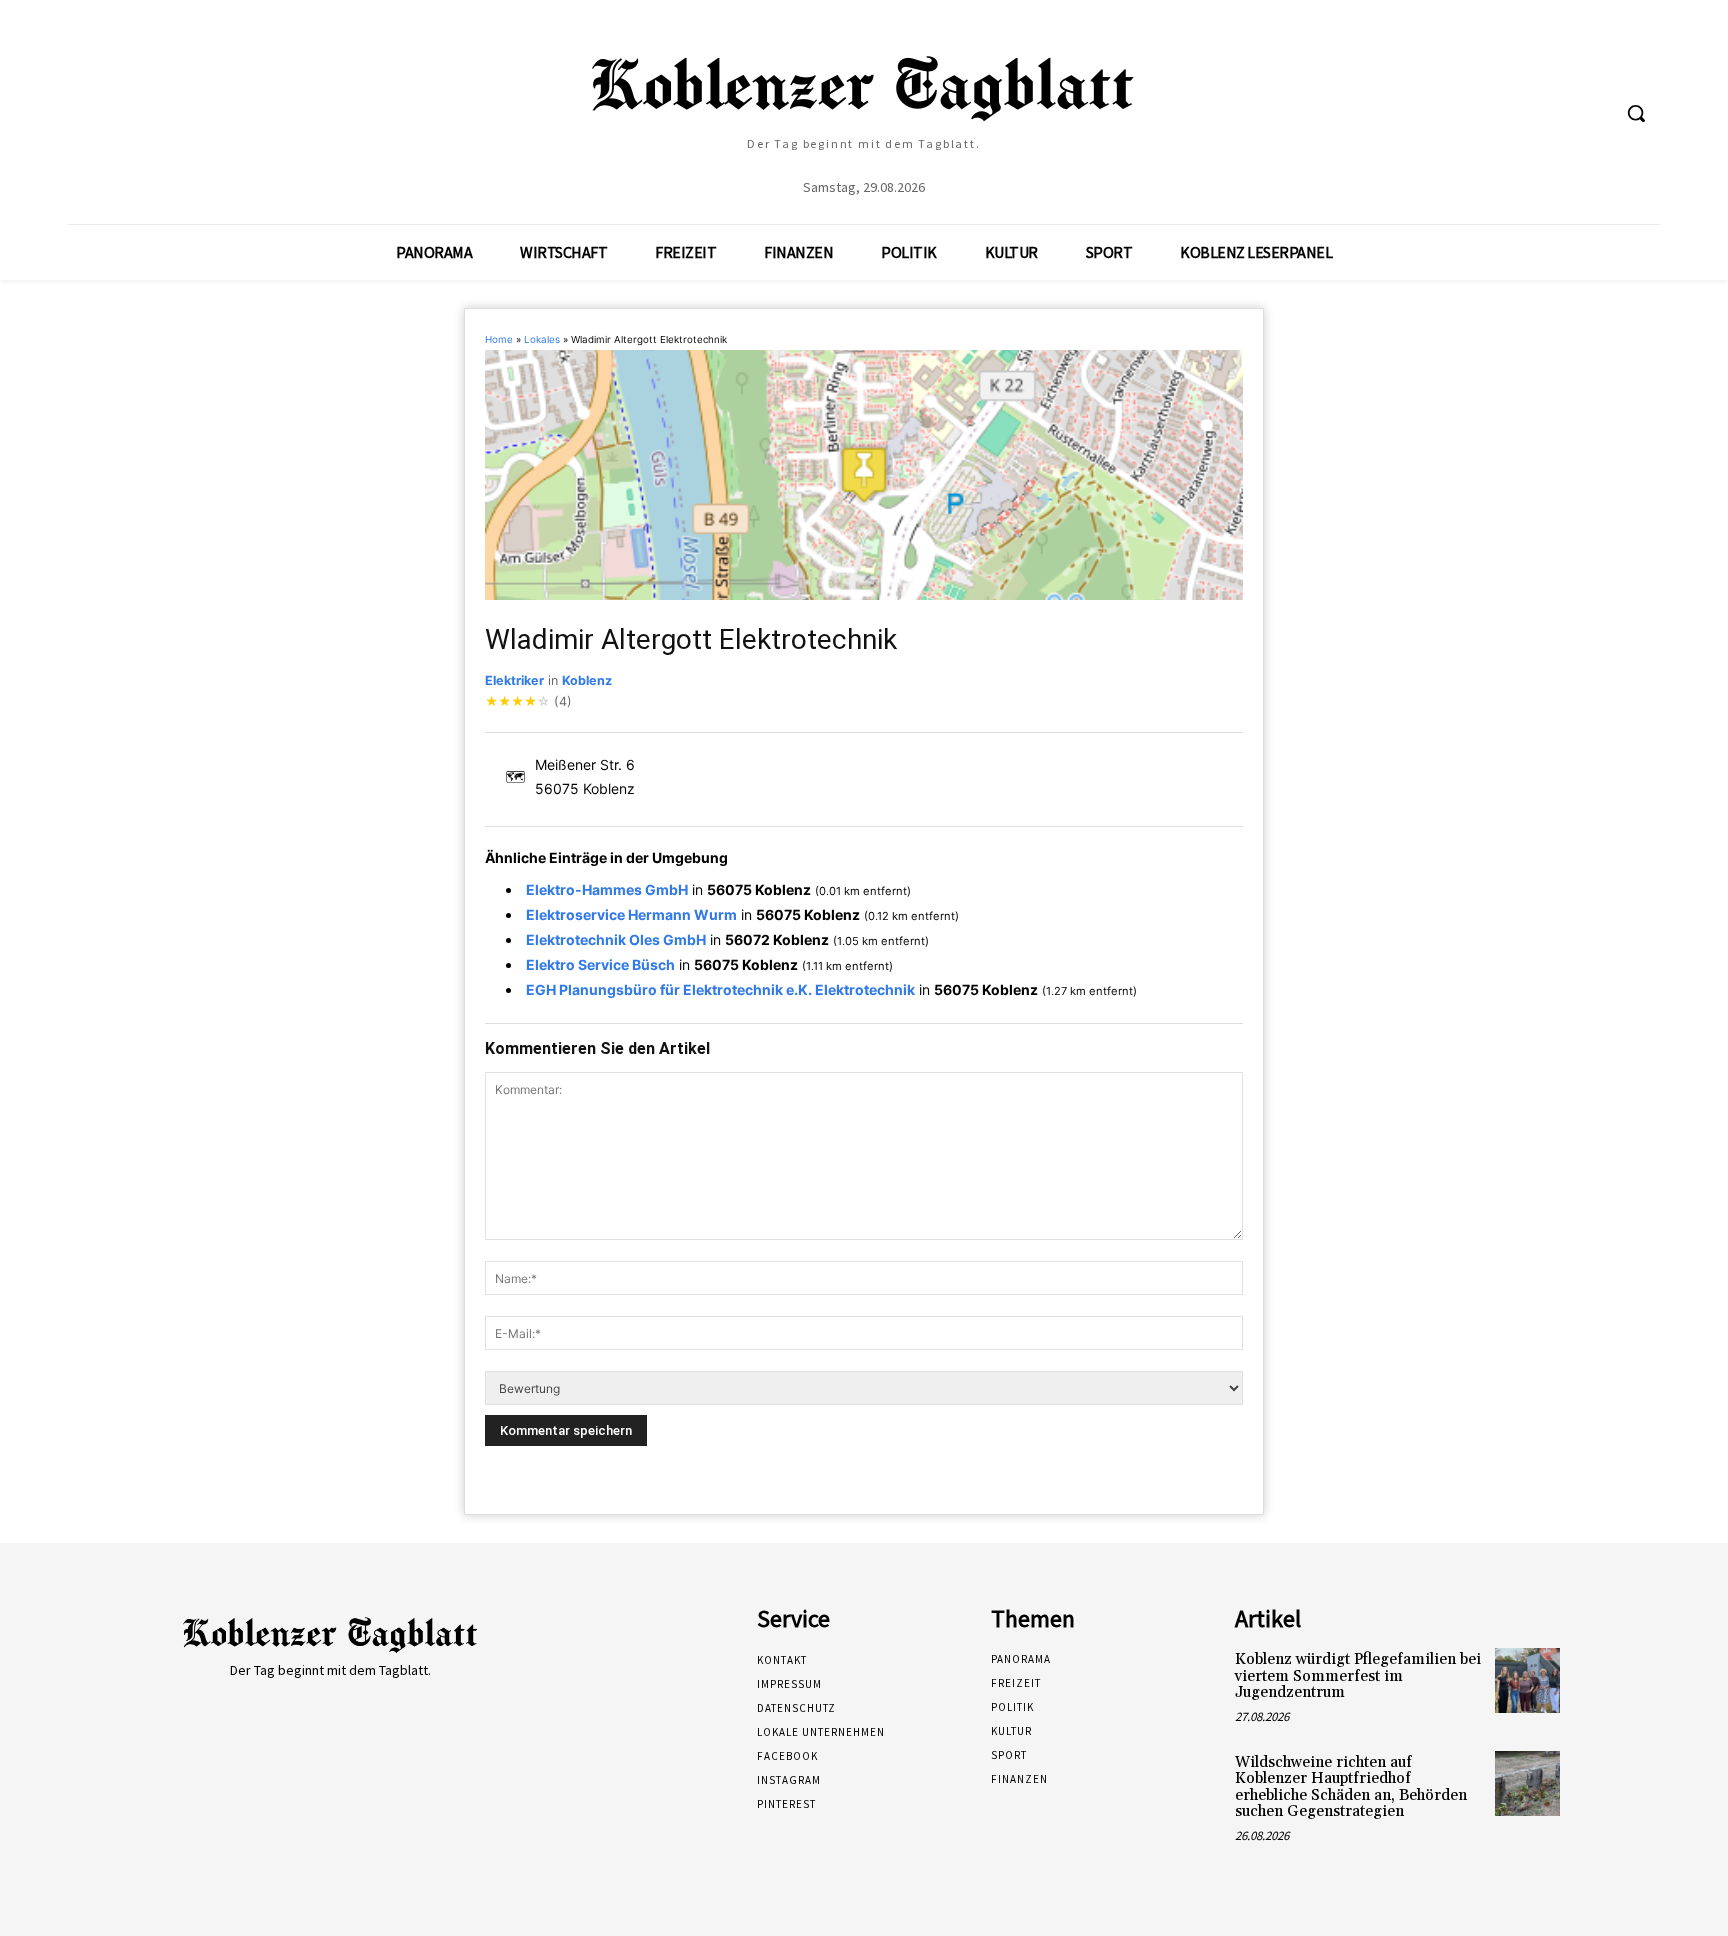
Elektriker (514, 680)
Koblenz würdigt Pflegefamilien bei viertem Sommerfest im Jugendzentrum (1358, 1676)
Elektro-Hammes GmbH (607, 889)
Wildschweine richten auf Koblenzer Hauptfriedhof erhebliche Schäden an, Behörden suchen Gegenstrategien (1351, 1787)
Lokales (542, 339)
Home (499, 339)
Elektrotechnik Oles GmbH (616, 939)
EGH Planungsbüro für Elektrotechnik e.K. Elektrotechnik (720, 989)
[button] (1636, 113)
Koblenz (587, 680)
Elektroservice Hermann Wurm (631, 914)
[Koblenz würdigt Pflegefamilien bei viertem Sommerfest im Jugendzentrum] (1527, 1680)
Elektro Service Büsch (600, 964)
